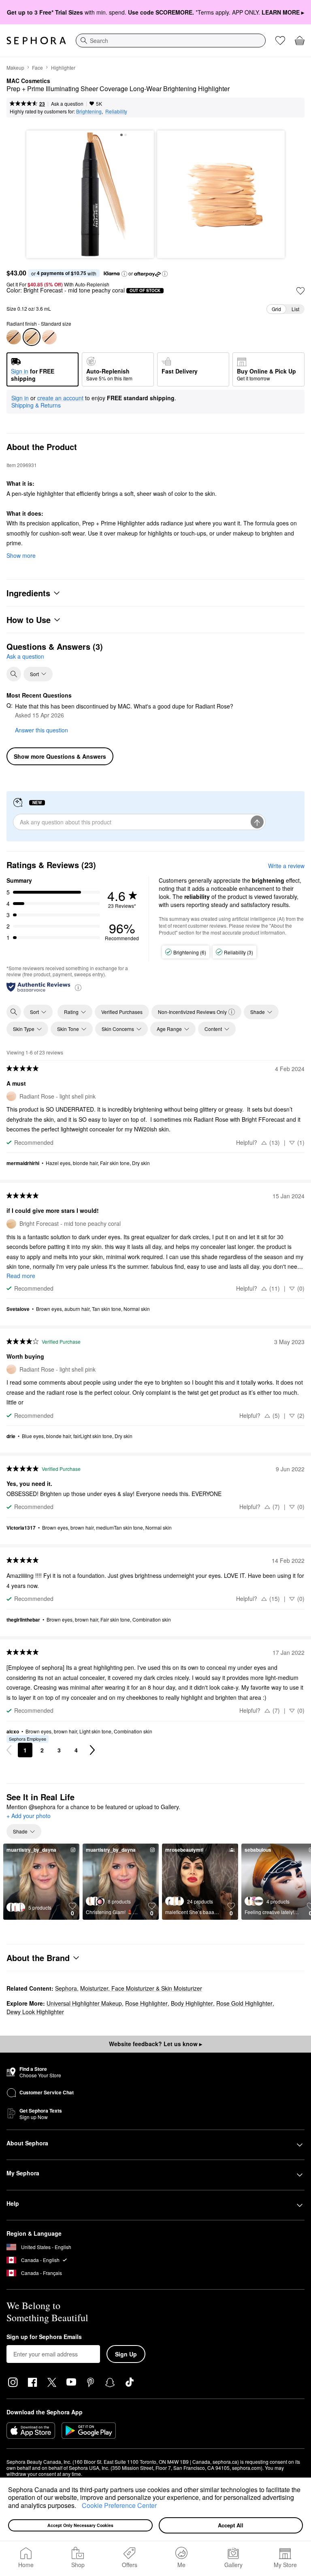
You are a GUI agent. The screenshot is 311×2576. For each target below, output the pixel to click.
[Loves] (280, 41)
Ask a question (67, 104)
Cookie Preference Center (119, 2505)
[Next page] (92, 1750)
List (295, 309)
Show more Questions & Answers (60, 756)
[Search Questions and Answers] (14, 674)
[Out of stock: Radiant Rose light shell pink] (49, 337)
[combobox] (171, 41)
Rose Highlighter (146, 2003)
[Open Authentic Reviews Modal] (78, 987)
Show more (21, 555)
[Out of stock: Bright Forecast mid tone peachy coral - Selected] (32, 337)
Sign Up (126, 2354)
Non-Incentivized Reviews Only (192, 1012)
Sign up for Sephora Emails (44, 2337)
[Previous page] (9, 1750)
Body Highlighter (192, 2003)
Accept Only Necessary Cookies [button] (80, 2525)
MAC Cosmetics (28, 81)
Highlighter (63, 67)
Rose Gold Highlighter (244, 2003)
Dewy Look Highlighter (35, 2012)
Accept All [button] (231, 2525)
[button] (79, 2506)
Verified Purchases (122, 1012)
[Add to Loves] (300, 291)
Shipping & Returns (36, 405)
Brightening (89, 111)
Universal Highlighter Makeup (84, 2003)
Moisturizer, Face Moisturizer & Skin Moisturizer (141, 1988)
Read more (21, 1276)
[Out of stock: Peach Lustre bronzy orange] (14, 337)
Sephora (66, 1988)
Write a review (286, 866)
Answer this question (42, 730)
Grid (276, 309)
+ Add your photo (29, 1816)
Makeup (15, 67)
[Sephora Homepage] (36, 41)
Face (37, 67)
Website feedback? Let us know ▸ (155, 2044)
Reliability (116, 111)
